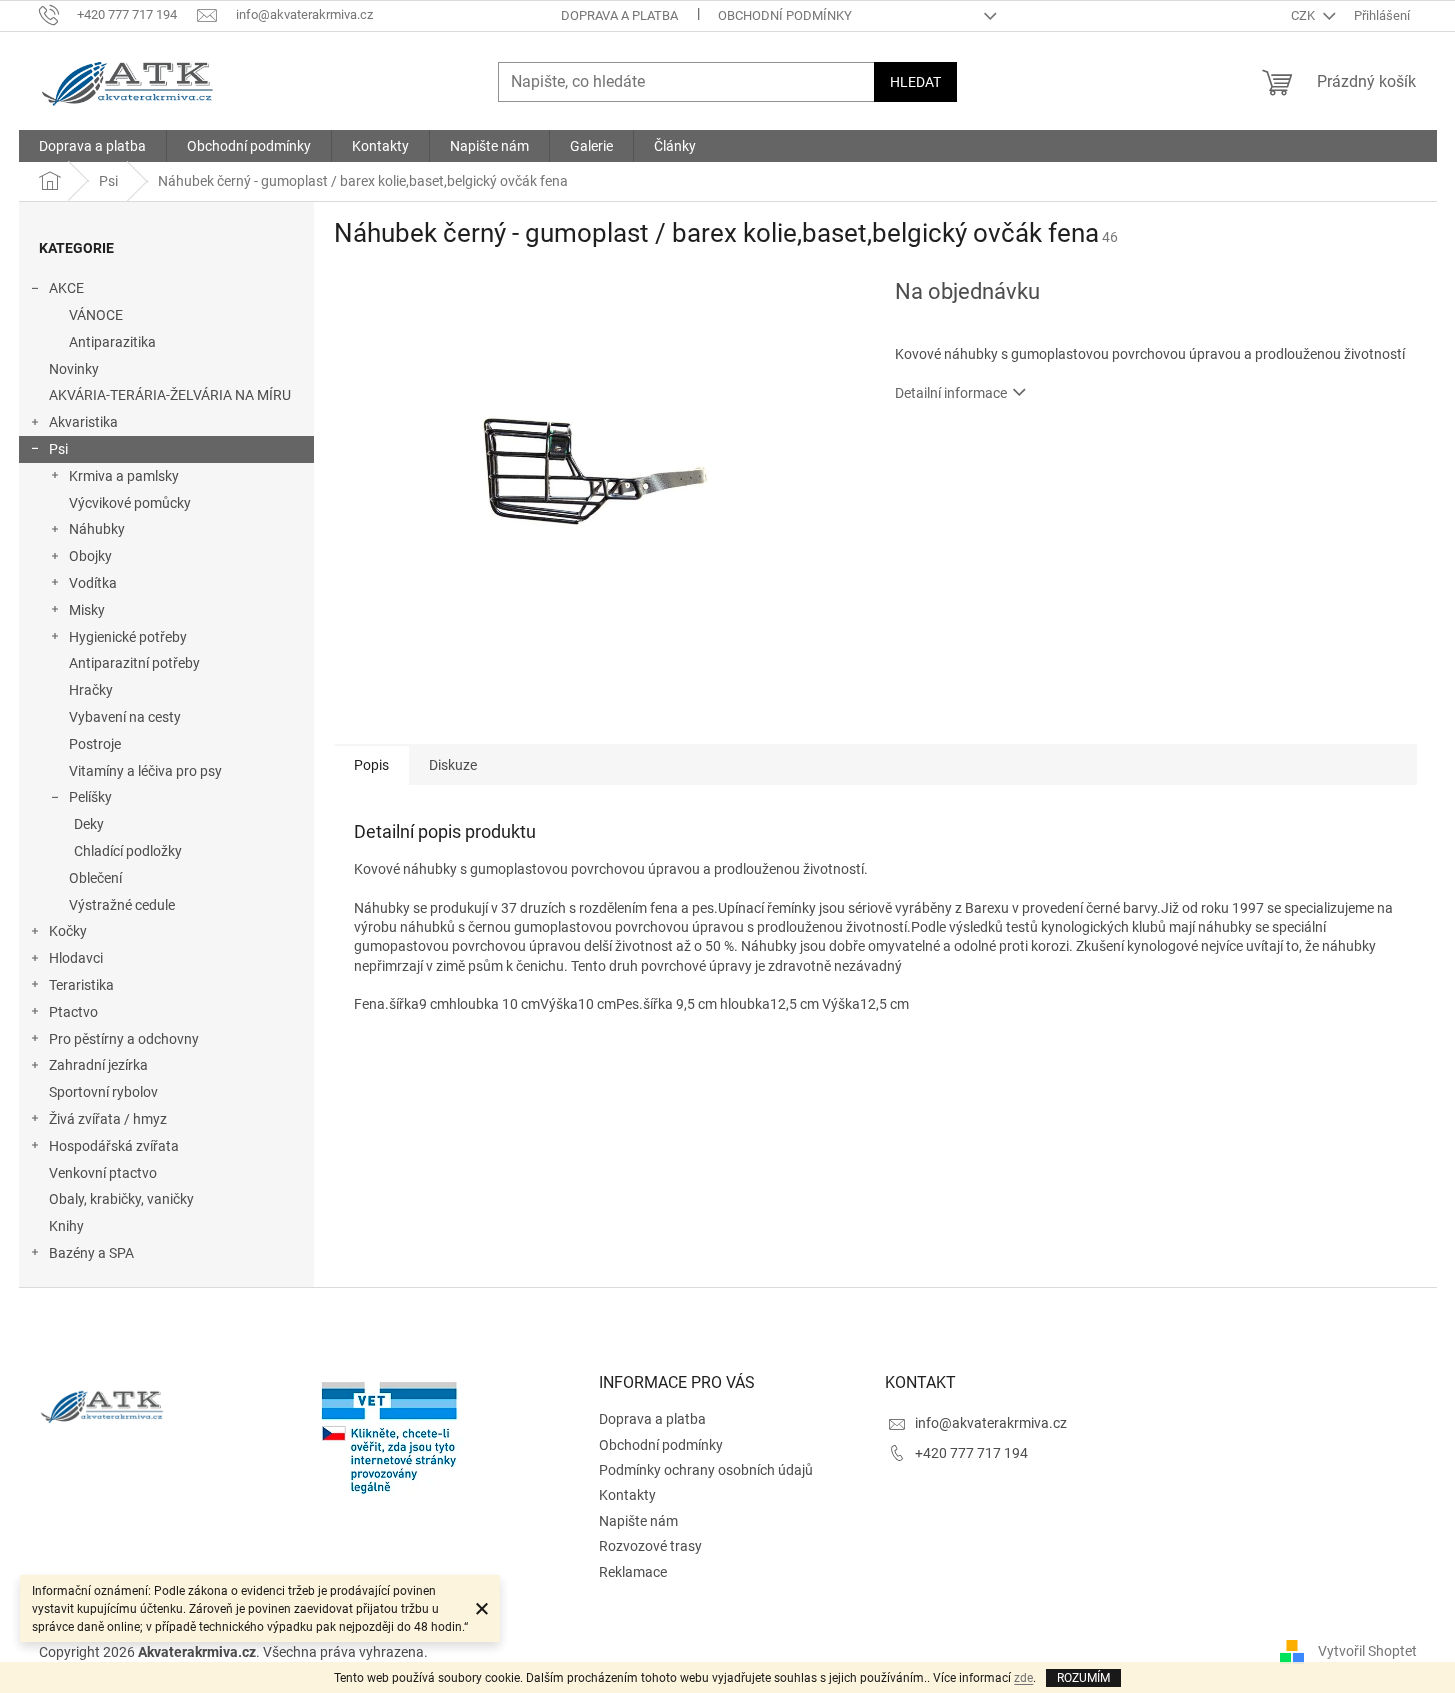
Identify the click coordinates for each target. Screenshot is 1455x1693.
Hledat (915, 82)
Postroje (95, 744)
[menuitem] (92, 146)
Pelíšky (90, 797)
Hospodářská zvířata (114, 1146)
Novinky (74, 369)
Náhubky (97, 529)
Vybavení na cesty (125, 717)
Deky (89, 824)
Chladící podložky (128, 851)
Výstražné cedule (122, 905)
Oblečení (95, 878)
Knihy (66, 1226)
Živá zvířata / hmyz (108, 1119)
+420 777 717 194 (971, 1453)
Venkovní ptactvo (103, 1173)
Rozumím (1083, 1678)
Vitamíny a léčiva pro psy (145, 771)
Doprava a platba (619, 15)
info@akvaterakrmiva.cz (991, 1423)
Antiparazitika (112, 342)
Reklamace (633, 1572)
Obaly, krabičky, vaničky (121, 1199)
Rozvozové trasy (650, 1546)
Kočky (68, 931)
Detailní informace (951, 393)
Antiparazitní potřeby (134, 663)
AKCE (66, 288)
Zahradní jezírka (98, 1065)
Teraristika (81, 985)
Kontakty (627, 1495)
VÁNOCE (96, 315)
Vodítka (93, 583)
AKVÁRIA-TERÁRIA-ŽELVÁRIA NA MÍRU (170, 395)
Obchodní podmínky (785, 15)
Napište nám (638, 1521)
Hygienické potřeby (128, 637)
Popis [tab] (371, 765)
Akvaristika (83, 422)
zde (1023, 1678)
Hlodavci (76, 958)
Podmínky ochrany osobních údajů (706, 1470)
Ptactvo (73, 1012)
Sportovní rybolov (103, 1092)
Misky (87, 610)
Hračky (91, 690)
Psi (58, 449)
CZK (1304, 15)
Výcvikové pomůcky (130, 503)
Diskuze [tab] (453, 765)
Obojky (90, 556)
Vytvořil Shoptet (1367, 1651)
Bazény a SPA (91, 1253)
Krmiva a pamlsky (124, 476)
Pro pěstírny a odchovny (124, 1039)
